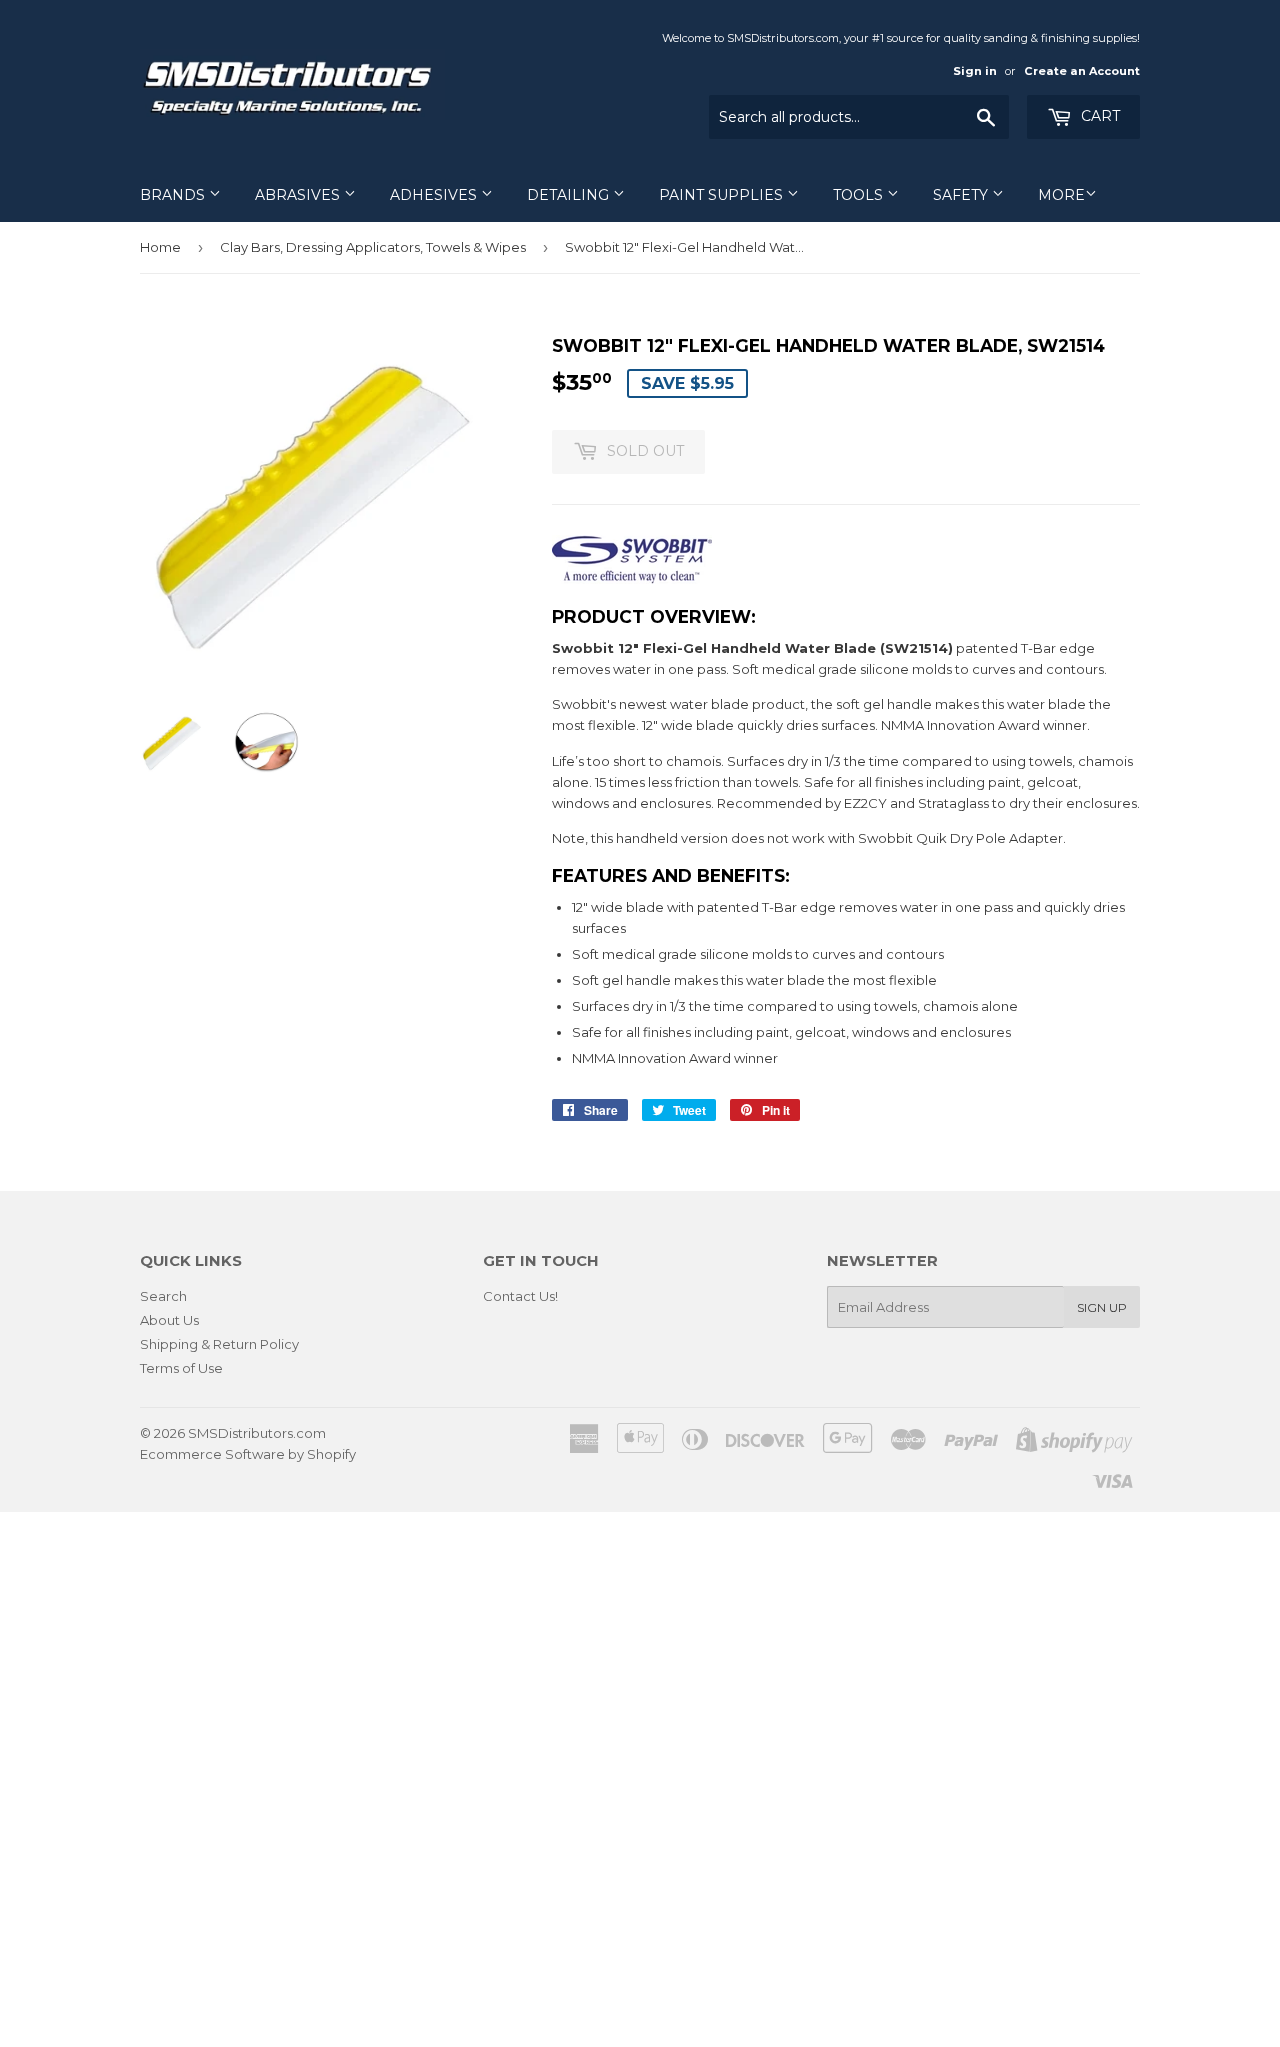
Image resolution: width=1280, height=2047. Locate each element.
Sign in (975, 71)
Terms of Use (181, 1368)
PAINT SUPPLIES (723, 195)
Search (163, 1296)
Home (160, 247)
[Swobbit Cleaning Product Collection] (632, 579)
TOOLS (860, 195)
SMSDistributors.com (257, 1433)
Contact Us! (520, 1296)
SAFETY (962, 195)
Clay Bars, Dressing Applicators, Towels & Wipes (373, 247)
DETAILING (570, 195)
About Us (169, 1320)
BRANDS (174, 195)
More (1061, 195)
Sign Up (1102, 1307)
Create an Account (1082, 71)
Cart (1098, 116)
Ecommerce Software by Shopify (248, 1454)
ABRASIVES (299, 195)
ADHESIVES (435, 195)
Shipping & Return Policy (219, 1344)
